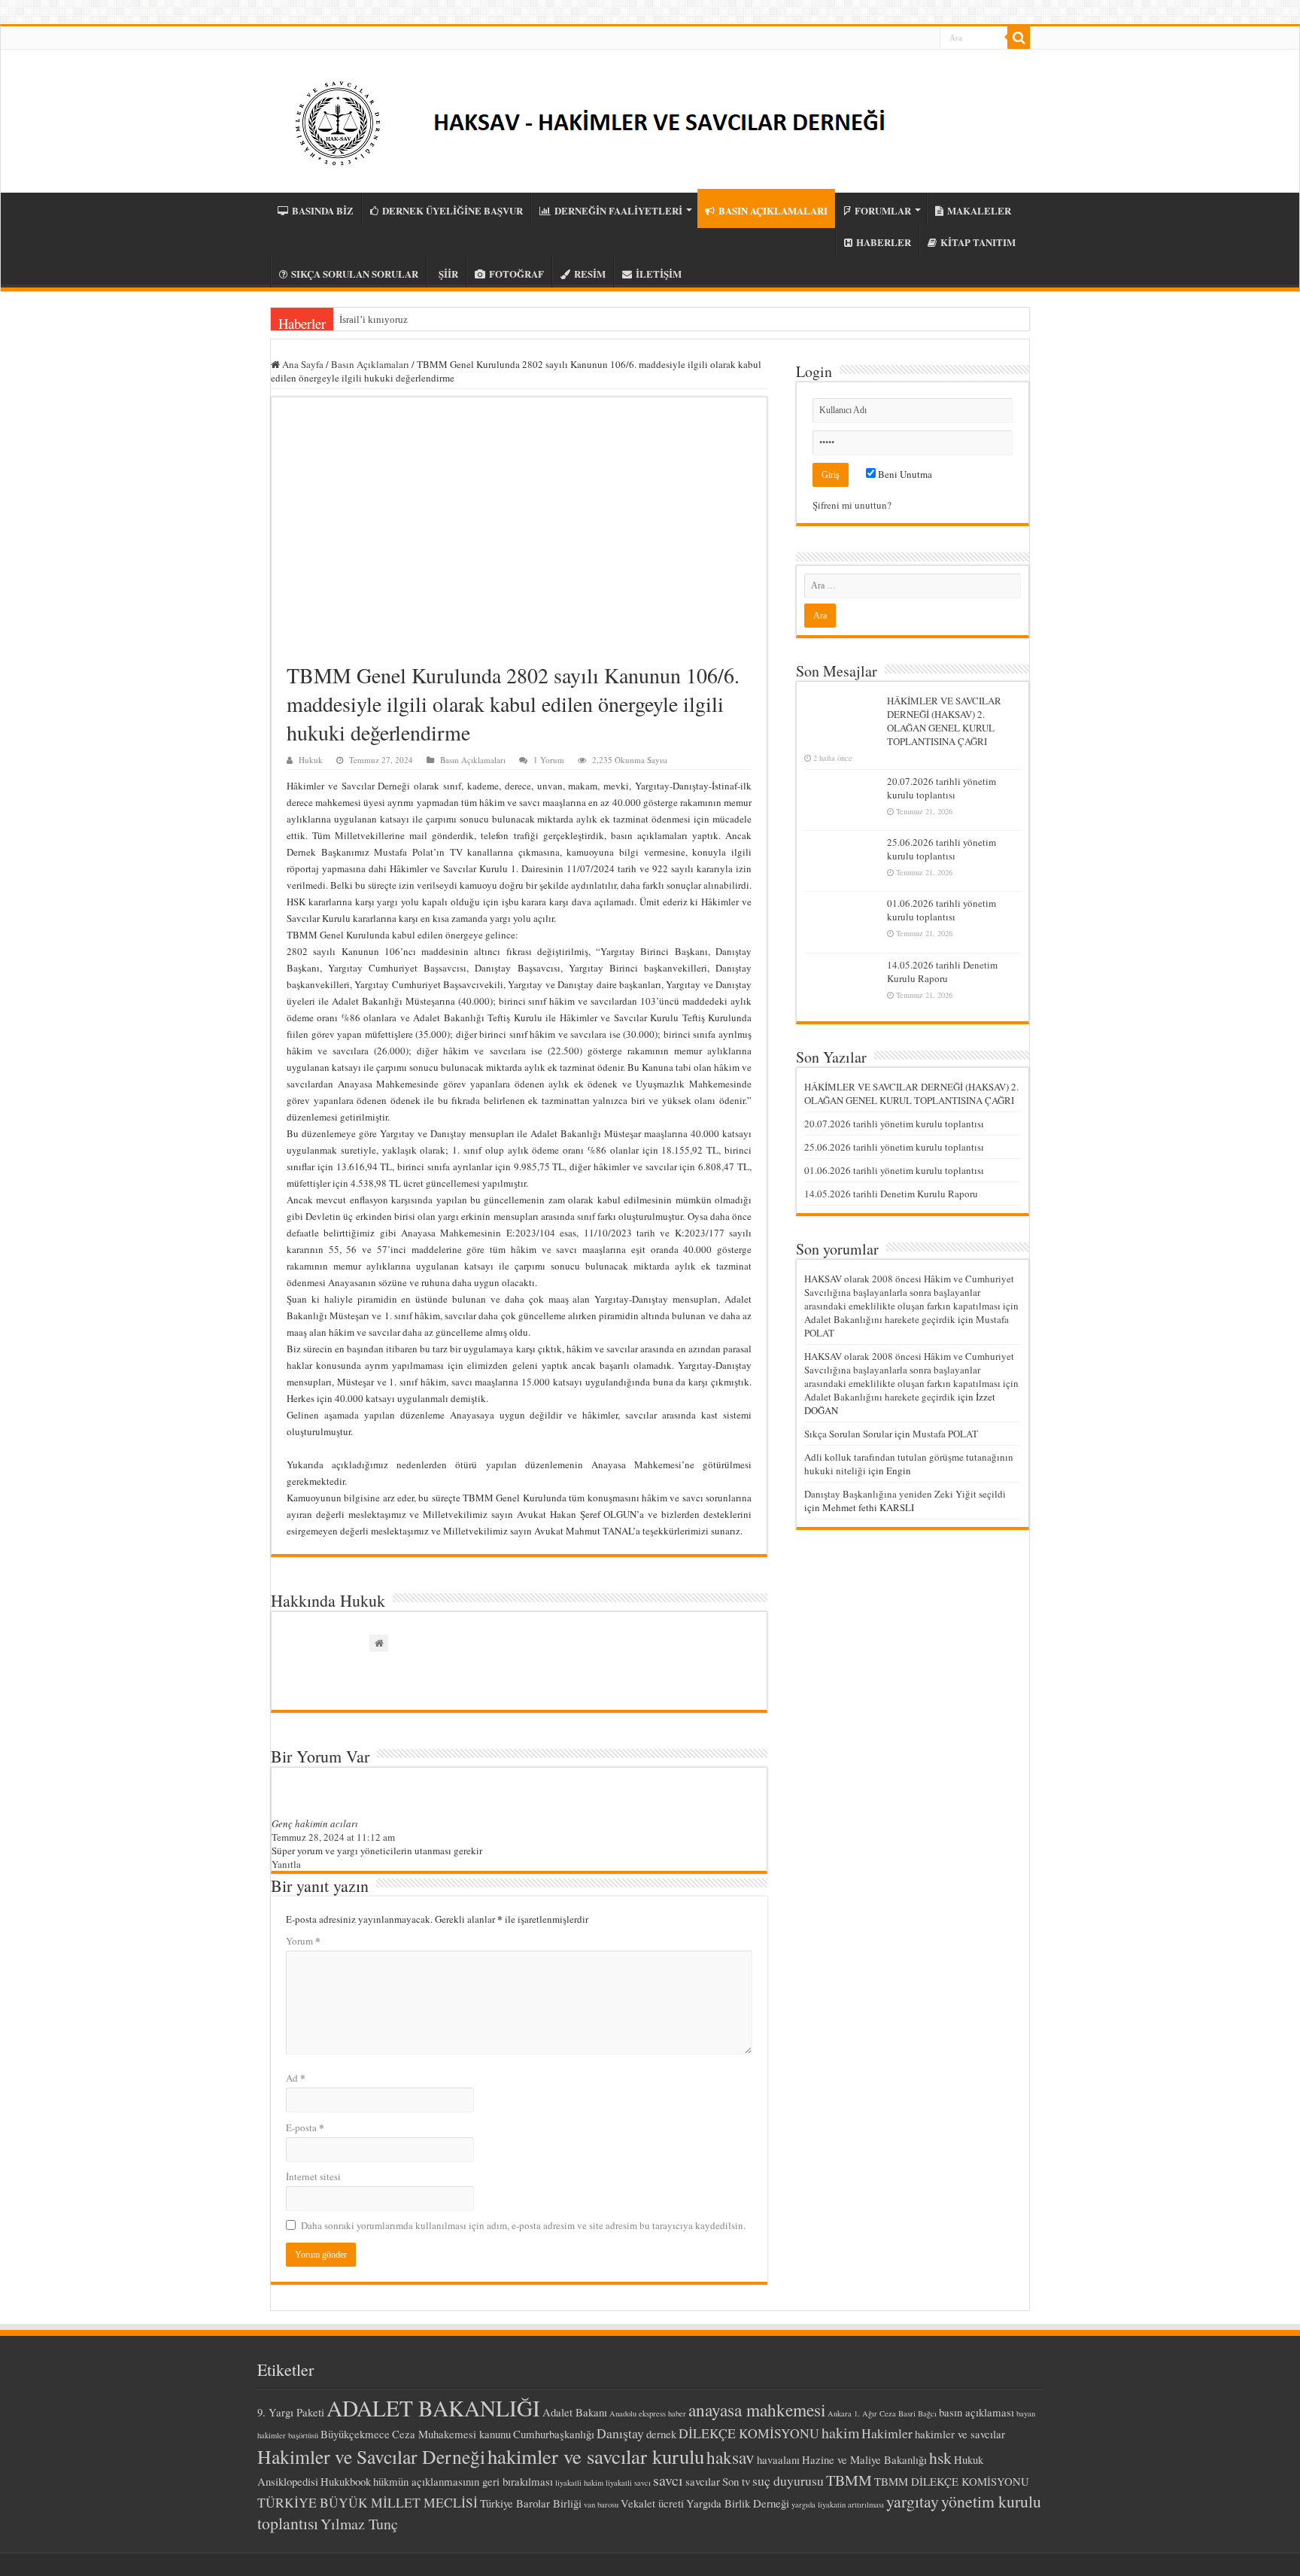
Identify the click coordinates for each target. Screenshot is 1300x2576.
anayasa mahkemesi (757, 2410)
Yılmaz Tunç (359, 2524)
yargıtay (913, 2501)
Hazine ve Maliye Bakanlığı (864, 2459)
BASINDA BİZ (323, 210)
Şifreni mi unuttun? (852, 505)
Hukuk (311, 760)
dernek (661, 2434)
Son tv (736, 2481)
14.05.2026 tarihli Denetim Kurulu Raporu (942, 972)
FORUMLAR (883, 210)
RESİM (590, 274)
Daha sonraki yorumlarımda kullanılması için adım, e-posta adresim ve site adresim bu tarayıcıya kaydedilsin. (523, 2225)
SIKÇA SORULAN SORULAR (355, 274)
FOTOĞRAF (516, 274)
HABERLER (884, 242)
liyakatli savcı (628, 2483)
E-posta (305, 2127)
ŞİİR (448, 274)
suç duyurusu (788, 2480)
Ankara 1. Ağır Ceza (862, 2413)
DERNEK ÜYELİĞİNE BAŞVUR (453, 210)
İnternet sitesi (313, 2176)
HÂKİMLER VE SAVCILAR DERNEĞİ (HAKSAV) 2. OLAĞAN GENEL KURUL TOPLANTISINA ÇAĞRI (944, 721)
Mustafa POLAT (945, 1434)
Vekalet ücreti (652, 2503)
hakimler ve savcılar (960, 2434)
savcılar (703, 2481)
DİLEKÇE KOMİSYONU (749, 2433)
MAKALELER (979, 210)
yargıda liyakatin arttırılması (838, 2505)
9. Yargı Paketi (291, 2412)
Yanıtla (286, 1864)
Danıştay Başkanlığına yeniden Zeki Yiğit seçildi (905, 1494)
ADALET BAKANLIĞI (433, 2408)
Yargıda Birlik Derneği (738, 2503)
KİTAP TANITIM (978, 242)
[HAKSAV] (600, 116)
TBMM (849, 2480)
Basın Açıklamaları (370, 364)
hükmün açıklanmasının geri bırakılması (463, 2481)
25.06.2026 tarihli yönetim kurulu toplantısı (942, 849)
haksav (730, 2457)
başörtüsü (303, 2435)
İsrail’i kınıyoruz (374, 319)
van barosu (601, 2505)
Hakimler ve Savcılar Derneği (371, 2456)
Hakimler (887, 2433)
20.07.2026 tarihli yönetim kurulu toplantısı (942, 788)
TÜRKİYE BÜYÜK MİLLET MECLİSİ (368, 2502)
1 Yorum (549, 760)
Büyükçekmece (355, 2434)
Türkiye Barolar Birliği (531, 2503)
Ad (296, 2077)
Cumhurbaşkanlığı (554, 2434)
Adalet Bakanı (575, 2412)
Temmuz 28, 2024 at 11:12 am (333, 1837)
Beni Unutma (904, 474)
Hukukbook (346, 2481)
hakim (840, 2433)
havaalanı (778, 2459)
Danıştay (620, 2433)
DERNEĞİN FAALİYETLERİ (618, 210)
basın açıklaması (977, 2412)
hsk (940, 2457)
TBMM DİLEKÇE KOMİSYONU (952, 2481)
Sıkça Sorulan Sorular (848, 1434)
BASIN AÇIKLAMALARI (773, 210)
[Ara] (1019, 38)
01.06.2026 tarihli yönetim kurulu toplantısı (942, 910)
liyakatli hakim (579, 2483)
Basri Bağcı (917, 2413)
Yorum (303, 1940)
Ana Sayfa (302, 364)
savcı (668, 2480)
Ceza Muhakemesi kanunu (451, 2434)
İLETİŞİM (659, 274)
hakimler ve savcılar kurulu (596, 2456)
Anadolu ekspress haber (648, 2413)
